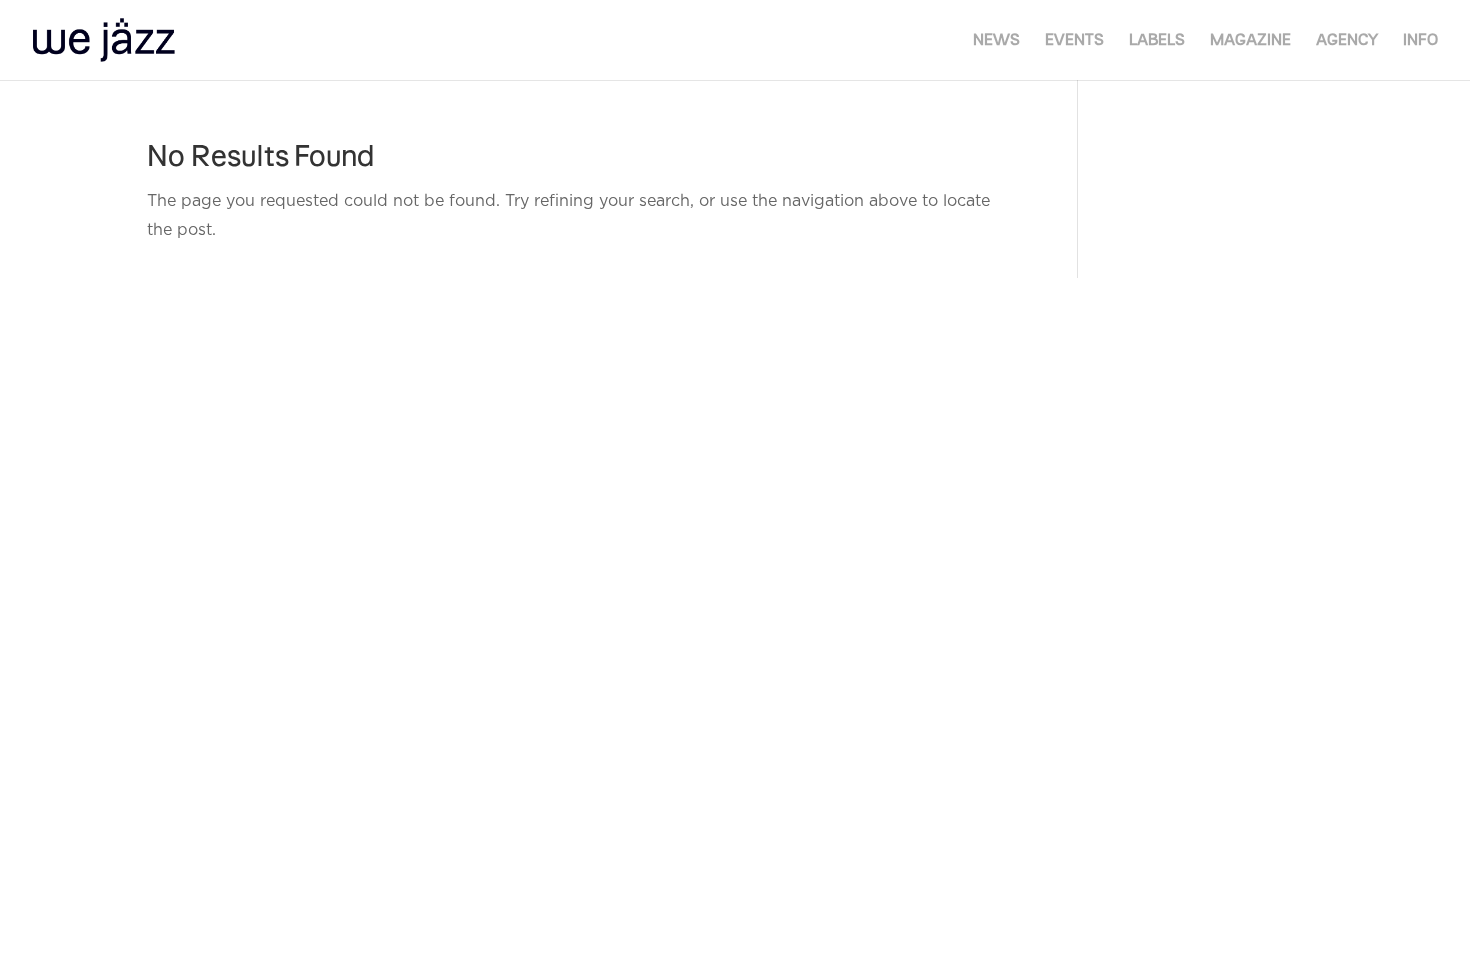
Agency (1347, 40)
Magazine (1250, 40)
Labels (1157, 40)
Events (1074, 40)
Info (1420, 40)
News (996, 40)
